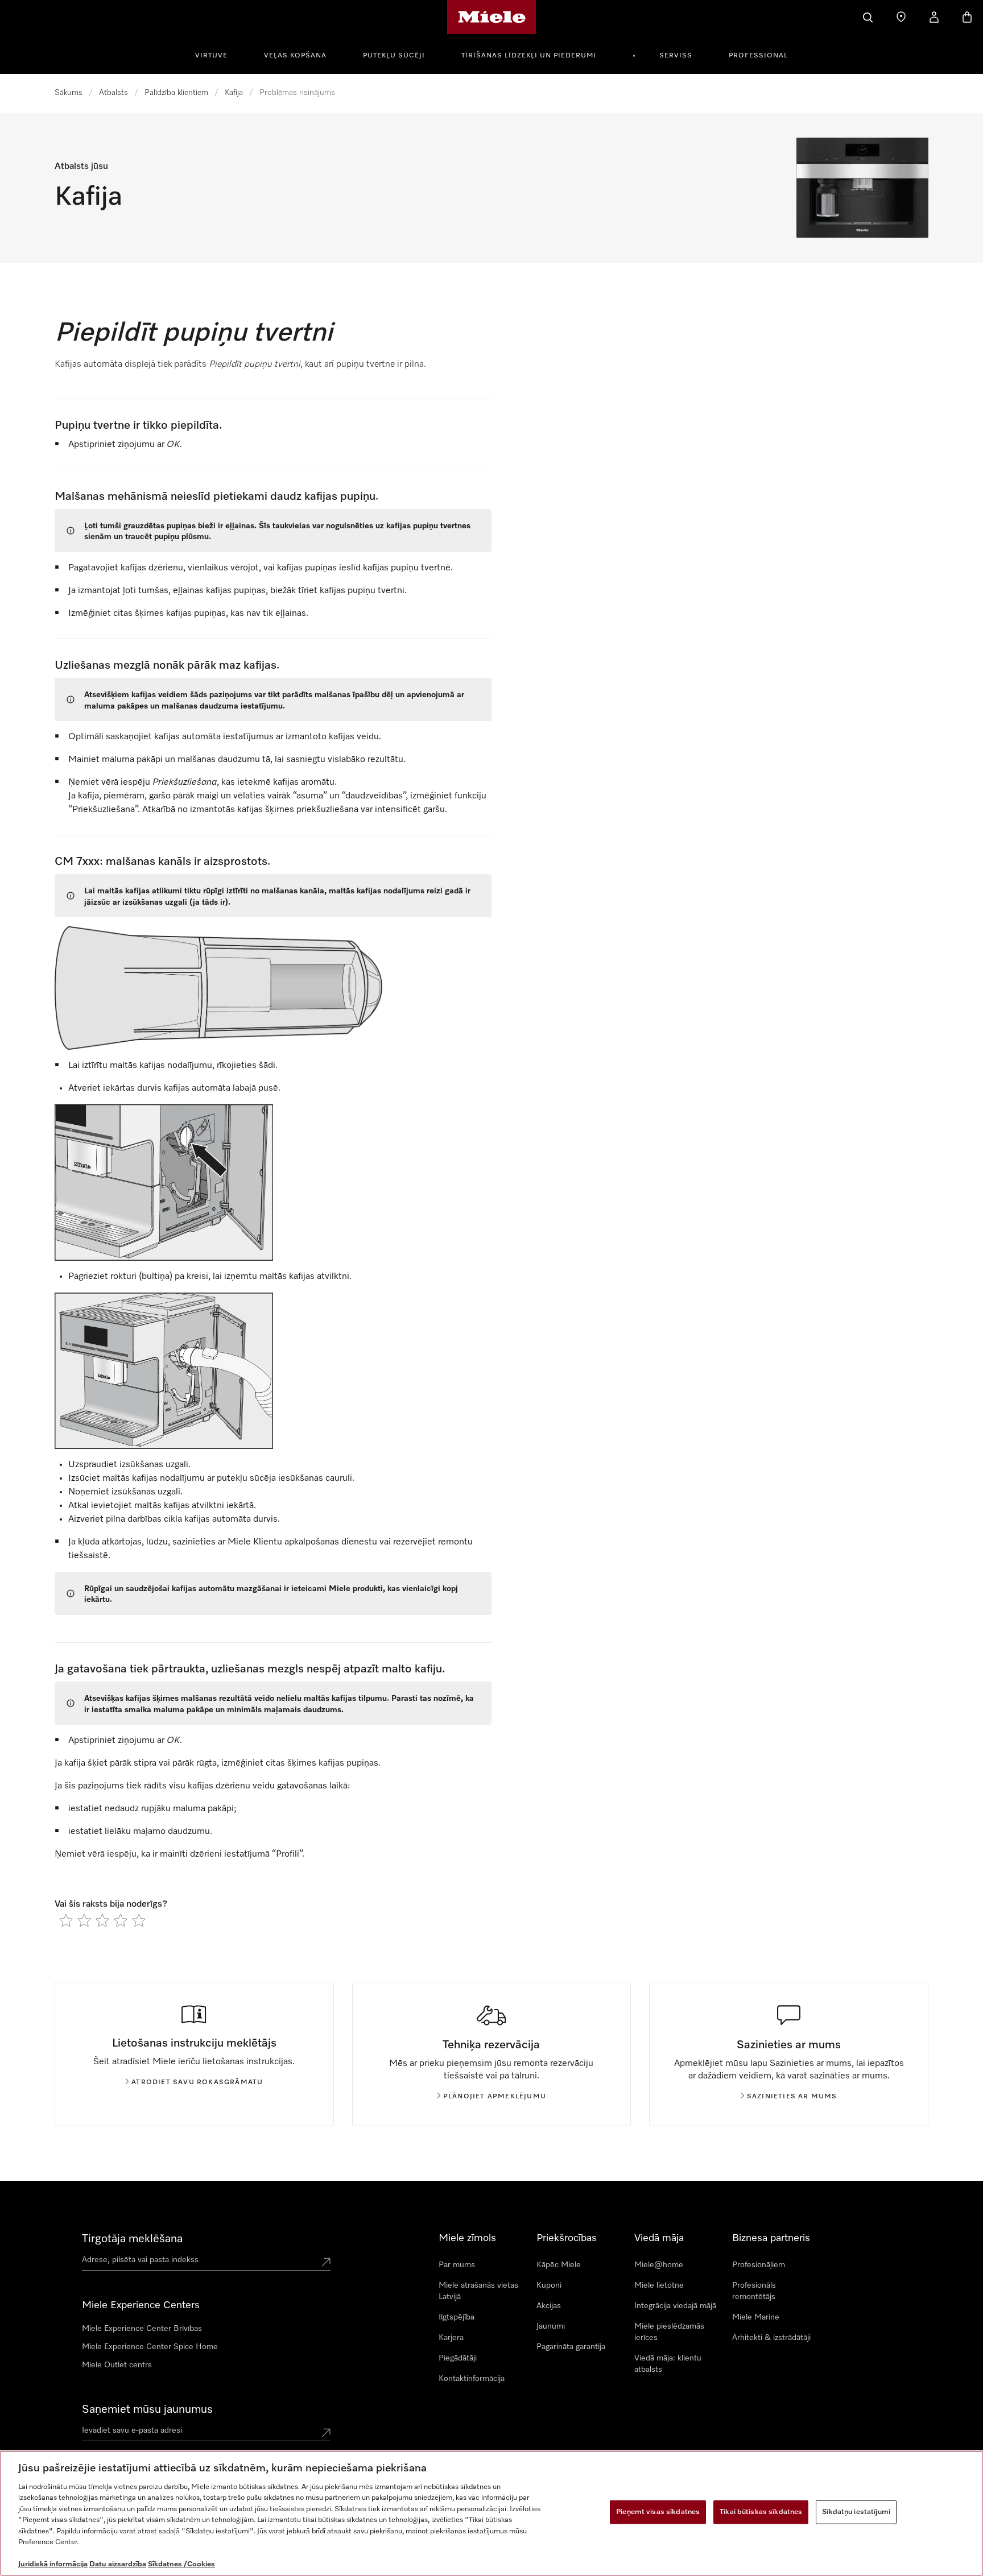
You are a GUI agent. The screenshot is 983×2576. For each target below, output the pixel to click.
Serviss (676, 56)
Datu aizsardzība (118, 2564)
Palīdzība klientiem (176, 93)
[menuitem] (218, 54)
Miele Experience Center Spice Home (150, 2347)
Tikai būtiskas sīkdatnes (761, 2512)
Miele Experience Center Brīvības (142, 2329)
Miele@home (659, 2265)
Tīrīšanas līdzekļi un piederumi (529, 56)
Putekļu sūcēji (394, 56)
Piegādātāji (458, 2358)
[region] (491, 2513)
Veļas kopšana (295, 56)
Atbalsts (113, 93)
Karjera (451, 2338)
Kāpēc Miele (559, 2265)
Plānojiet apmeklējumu (495, 2097)
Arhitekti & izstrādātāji (771, 2338)
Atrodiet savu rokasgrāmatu (197, 2082)
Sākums (69, 93)
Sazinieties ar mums (792, 2097)
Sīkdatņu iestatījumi (856, 2512)
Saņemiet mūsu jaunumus (147, 2409)
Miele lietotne (659, 2285)
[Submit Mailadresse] (326, 2433)
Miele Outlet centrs (117, 2365)
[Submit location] (326, 2262)
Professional (758, 56)
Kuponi (549, 2285)
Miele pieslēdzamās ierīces (669, 2332)
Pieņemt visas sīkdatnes (658, 2512)
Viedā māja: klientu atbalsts (668, 2364)
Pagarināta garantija (571, 2347)
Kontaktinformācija (472, 2379)
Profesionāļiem (759, 2265)
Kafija (234, 93)
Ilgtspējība (457, 2317)
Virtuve (211, 56)
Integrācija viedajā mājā (675, 2306)
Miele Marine (756, 2317)
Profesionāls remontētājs (754, 2291)
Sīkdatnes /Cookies (181, 2564)
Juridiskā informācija (53, 2564)
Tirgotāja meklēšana (132, 2239)
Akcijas (549, 2306)
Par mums (457, 2265)
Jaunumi (551, 2326)
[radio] (66, 1920)
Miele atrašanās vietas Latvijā (478, 2291)
